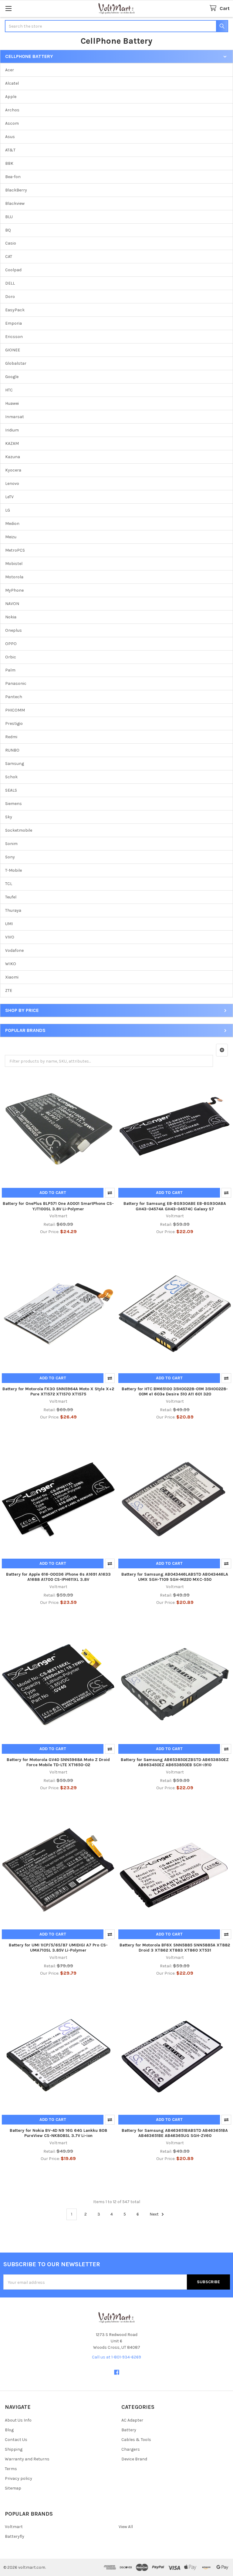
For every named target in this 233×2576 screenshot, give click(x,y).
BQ (8, 230)
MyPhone (14, 590)
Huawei (12, 403)
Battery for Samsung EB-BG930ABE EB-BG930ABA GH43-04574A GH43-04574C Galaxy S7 (175, 1206)
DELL (10, 283)
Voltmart (14, 2527)
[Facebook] (117, 2372)
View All (126, 2527)
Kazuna (13, 457)
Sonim (11, 844)
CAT (9, 257)
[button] (222, 1050)
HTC (9, 390)
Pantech (14, 697)
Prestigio (14, 723)
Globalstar (16, 363)
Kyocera (13, 470)
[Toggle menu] (8, 8)
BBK (9, 163)
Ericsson (14, 337)
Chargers (131, 2449)
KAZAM (12, 443)
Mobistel (14, 564)
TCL (9, 884)
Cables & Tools (136, 2440)
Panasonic (16, 683)
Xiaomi (12, 977)
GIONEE (13, 350)
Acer (10, 70)
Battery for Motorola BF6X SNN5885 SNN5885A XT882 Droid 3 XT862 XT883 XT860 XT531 (175, 1948)
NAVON (12, 604)
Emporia (14, 323)
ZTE (9, 991)
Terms (11, 2469)
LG (8, 510)
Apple (11, 97)
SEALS (11, 790)
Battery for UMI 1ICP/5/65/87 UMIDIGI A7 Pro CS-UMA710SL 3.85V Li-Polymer (58, 1948)
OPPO (11, 644)
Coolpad (13, 270)
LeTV (9, 497)
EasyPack (15, 310)
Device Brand (134, 2459)
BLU (9, 217)
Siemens (14, 804)
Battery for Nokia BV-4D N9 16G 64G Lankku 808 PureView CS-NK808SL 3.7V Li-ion (58, 2133)
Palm (10, 670)
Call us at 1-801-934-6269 (116, 2357)
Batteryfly (15, 2536)
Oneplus (14, 630)
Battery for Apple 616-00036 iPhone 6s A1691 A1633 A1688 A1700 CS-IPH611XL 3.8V (58, 1577)
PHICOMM (15, 710)
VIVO (10, 937)
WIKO (11, 964)
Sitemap (13, 2488)
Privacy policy (19, 2478)
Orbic (11, 657)
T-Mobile (14, 870)
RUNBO (12, 750)
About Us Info (18, 2420)
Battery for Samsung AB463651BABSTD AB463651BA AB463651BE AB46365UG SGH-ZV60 (175, 2133)
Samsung (15, 764)
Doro (10, 297)
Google (12, 377)
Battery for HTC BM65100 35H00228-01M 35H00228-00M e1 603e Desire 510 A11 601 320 (175, 1392)
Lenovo (12, 483)
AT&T (10, 150)
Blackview (15, 203)
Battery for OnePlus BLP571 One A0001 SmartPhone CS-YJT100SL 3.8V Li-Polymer (58, 1206)
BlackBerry (16, 190)
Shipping (14, 2449)
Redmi (11, 737)
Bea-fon (13, 177)
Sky (9, 817)
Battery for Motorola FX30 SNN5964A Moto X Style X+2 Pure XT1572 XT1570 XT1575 (58, 1392)
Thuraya (13, 910)
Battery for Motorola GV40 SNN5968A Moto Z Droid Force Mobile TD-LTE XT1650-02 (58, 1762)
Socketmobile (19, 830)
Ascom (12, 123)
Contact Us (16, 2440)
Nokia (11, 617)
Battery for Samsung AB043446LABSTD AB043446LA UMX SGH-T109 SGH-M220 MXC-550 (175, 1577)
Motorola (14, 577)
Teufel (11, 897)
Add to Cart (53, 1193)
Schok (11, 777)
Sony (10, 857)
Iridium (12, 430)
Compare (110, 1193)
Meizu (11, 537)
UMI (9, 924)
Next (155, 2214)
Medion (12, 524)
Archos (12, 110)
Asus (10, 137)
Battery (129, 2430)
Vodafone (14, 950)
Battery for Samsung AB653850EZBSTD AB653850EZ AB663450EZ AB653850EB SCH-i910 (175, 1762)
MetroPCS (15, 550)
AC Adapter (132, 2420)
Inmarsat (15, 417)
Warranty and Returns (27, 2459)
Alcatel (12, 83)
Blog (9, 2430)
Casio (11, 243)
